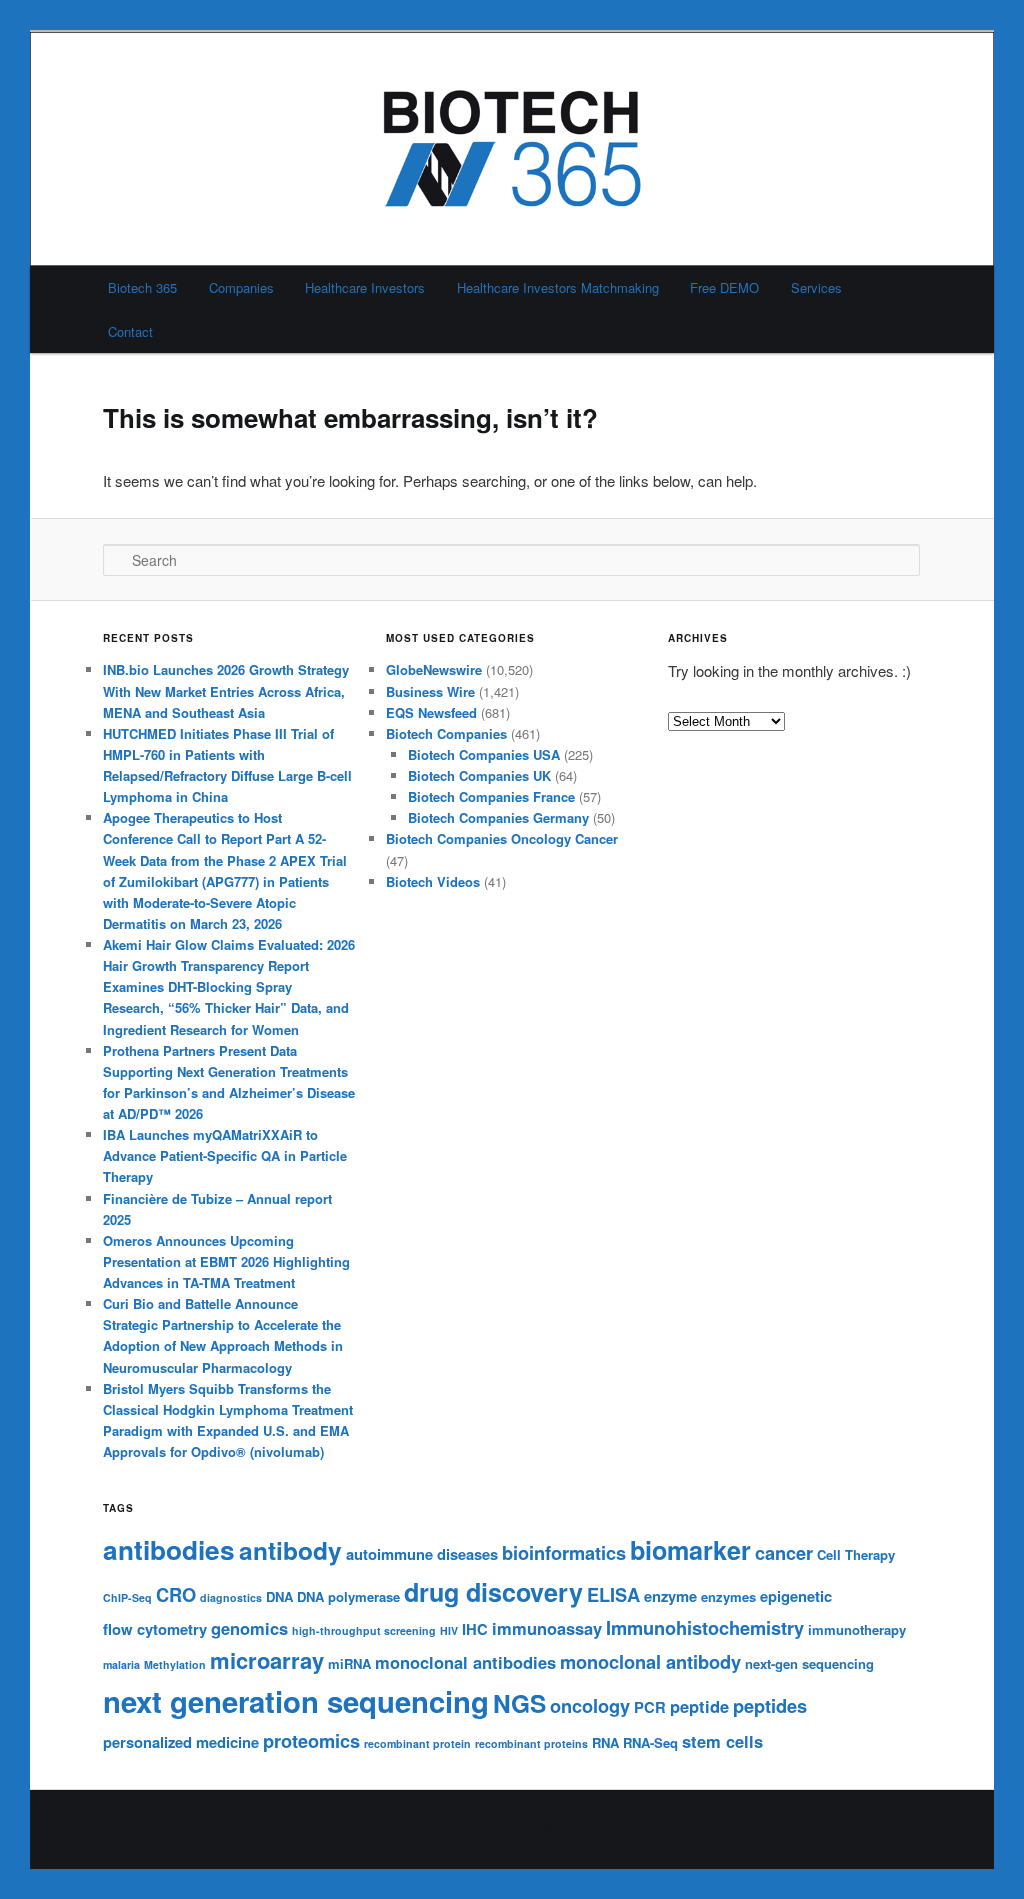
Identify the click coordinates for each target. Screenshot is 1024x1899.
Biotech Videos (433, 881)
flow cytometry (155, 1629)
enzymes (728, 1596)
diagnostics (231, 1597)
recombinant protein (417, 1743)
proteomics (311, 1740)
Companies (241, 287)
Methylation (175, 1664)
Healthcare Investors (365, 287)
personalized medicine (181, 1742)
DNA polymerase (348, 1596)
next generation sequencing (296, 1701)
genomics (249, 1628)
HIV (449, 1630)
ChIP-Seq (127, 1597)
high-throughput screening (364, 1630)
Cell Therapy (856, 1554)
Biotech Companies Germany (498, 817)
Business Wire (430, 691)
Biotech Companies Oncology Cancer (502, 838)
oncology (590, 1705)
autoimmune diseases (422, 1554)
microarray (267, 1660)
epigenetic (796, 1596)
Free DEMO (724, 287)
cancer (784, 1552)
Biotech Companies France (491, 796)
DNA (279, 1596)
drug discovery (493, 1592)
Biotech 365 (142, 287)
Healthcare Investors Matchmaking (558, 287)
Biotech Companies (446, 733)
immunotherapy (857, 1629)
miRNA (349, 1663)
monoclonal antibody (650, 1661)
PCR (650, 1707)
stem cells (722, 1741)
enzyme (670, 1596)
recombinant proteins (531, 1743)
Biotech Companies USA (484, 754)
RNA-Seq (650, 1742)
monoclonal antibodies (465, 1662)
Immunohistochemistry (705, 1627)
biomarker (690, 1550)
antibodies (169, 1549)
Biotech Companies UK (479, 775)
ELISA (613, 1594)
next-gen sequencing (809, 1663)
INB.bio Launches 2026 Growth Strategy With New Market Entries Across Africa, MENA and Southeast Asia (226, 690)
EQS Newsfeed (431, 712)
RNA (605, 1742)
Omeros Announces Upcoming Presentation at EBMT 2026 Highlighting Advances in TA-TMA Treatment (226, 1261)
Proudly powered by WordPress (512, 1829)
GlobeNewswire (434, 669)
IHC (475, 1629)
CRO (176, 1594)
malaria (121, 1664)
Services (816, 287)
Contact (130, 331)
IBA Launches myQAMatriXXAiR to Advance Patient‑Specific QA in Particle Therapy (225, 1155)
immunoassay (547, 1628)
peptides (770, 1705)
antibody (290, 1550)
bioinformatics (564, 1552)
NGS (519, 1703)
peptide (699, 1706)
